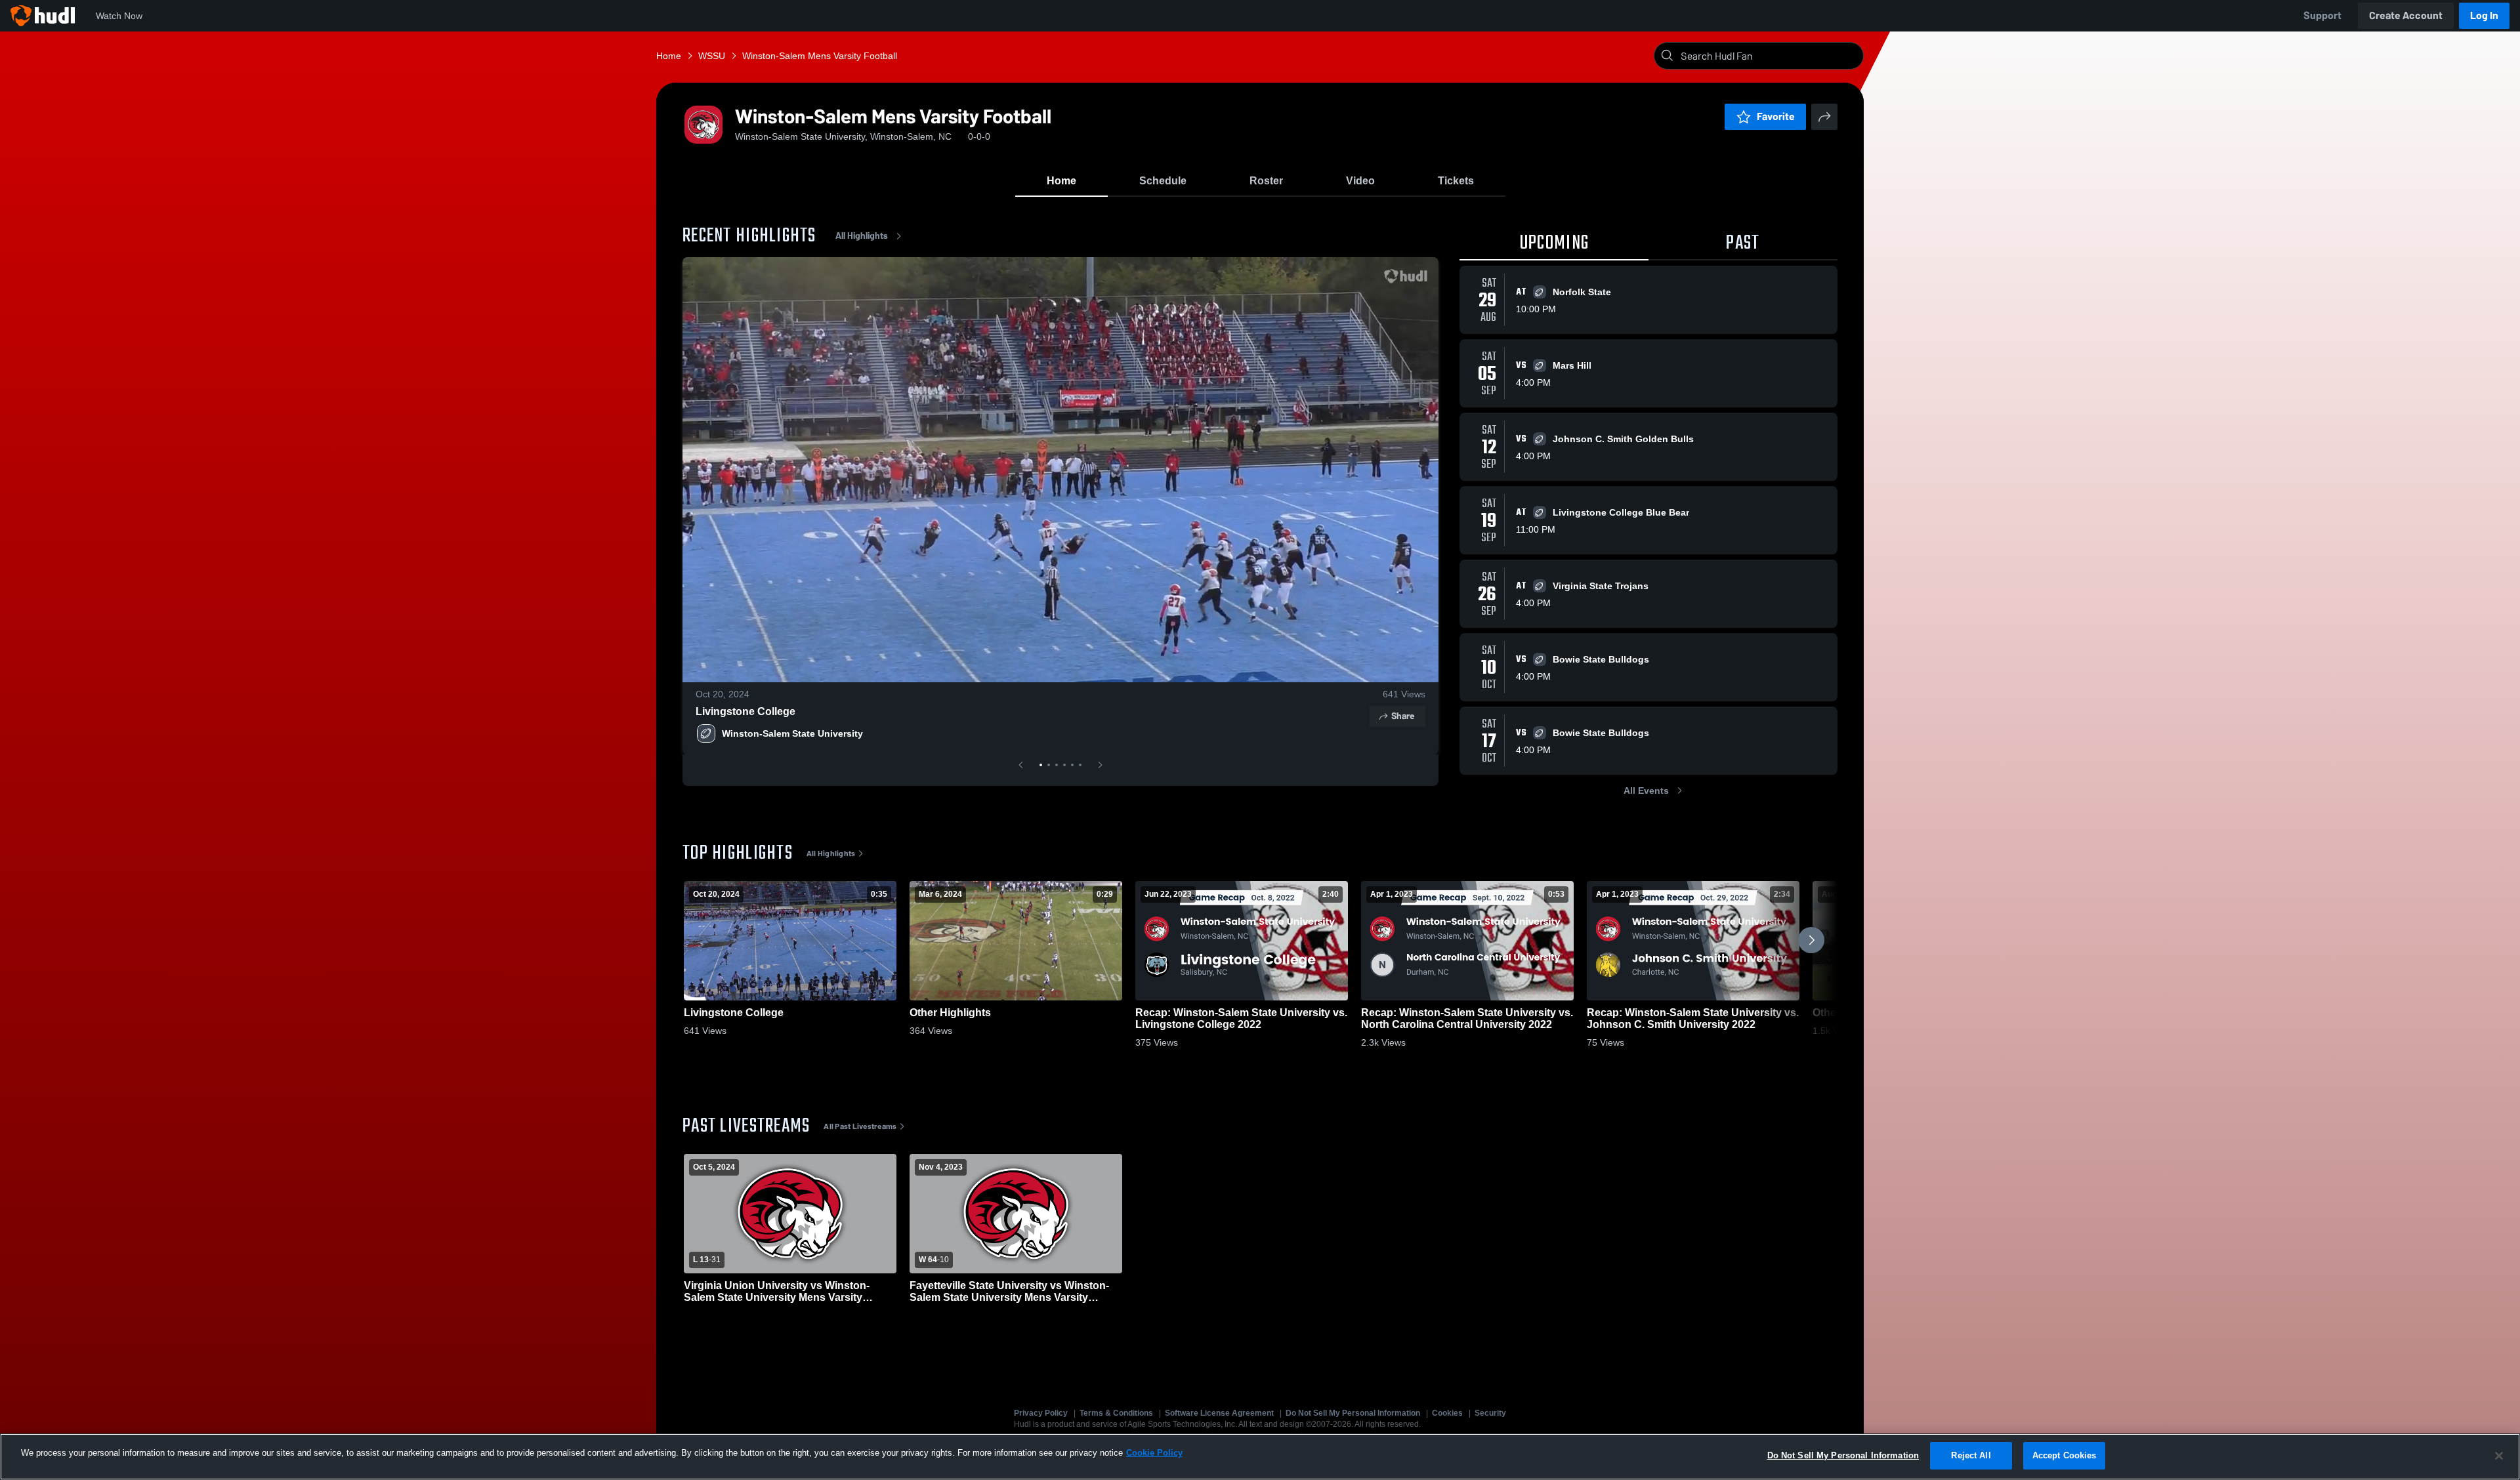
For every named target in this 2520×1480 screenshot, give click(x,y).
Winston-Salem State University (792, 733)
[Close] (2499, 1456)
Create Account (2406, 15)
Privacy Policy (1041, 1413)
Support (2322, 15)
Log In (2484, 15)
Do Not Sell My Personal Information (1353, 1413)
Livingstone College (745, 711)
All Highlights (862, 236)
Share (1403, 716)
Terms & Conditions (1116, 1413)
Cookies (1447, 1413)
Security (1490, 1413)
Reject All (1971, 1455)
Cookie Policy (1154, 1453)
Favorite (1776, 116)
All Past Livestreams (860, 1126)
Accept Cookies (2065, 1455)
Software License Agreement (1219, 1413)
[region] (1260, 1457)
